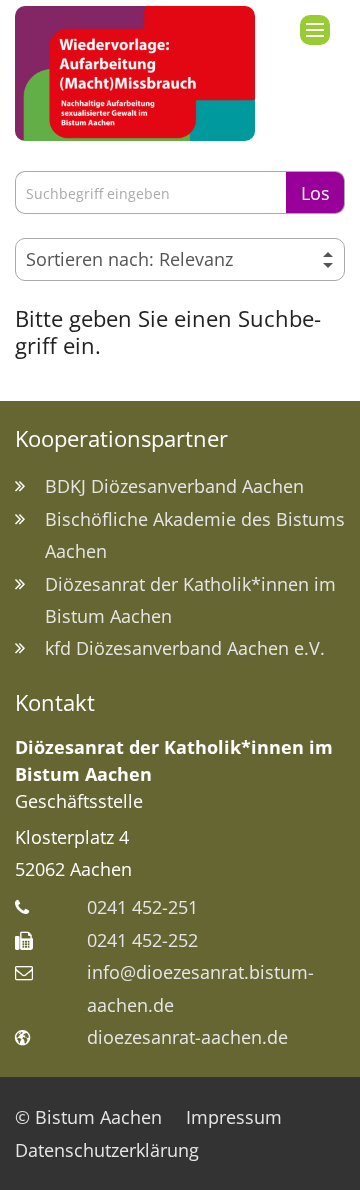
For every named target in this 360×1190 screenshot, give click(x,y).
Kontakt (55, 702)
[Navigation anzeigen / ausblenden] (315, 30)
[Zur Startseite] (135, 73)
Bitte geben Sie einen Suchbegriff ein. (168, 332)
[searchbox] (150, 192)
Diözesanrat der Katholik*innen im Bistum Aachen (174, 760)
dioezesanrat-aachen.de (187, 1037)
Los (315, 193)
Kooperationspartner (121, 438)
